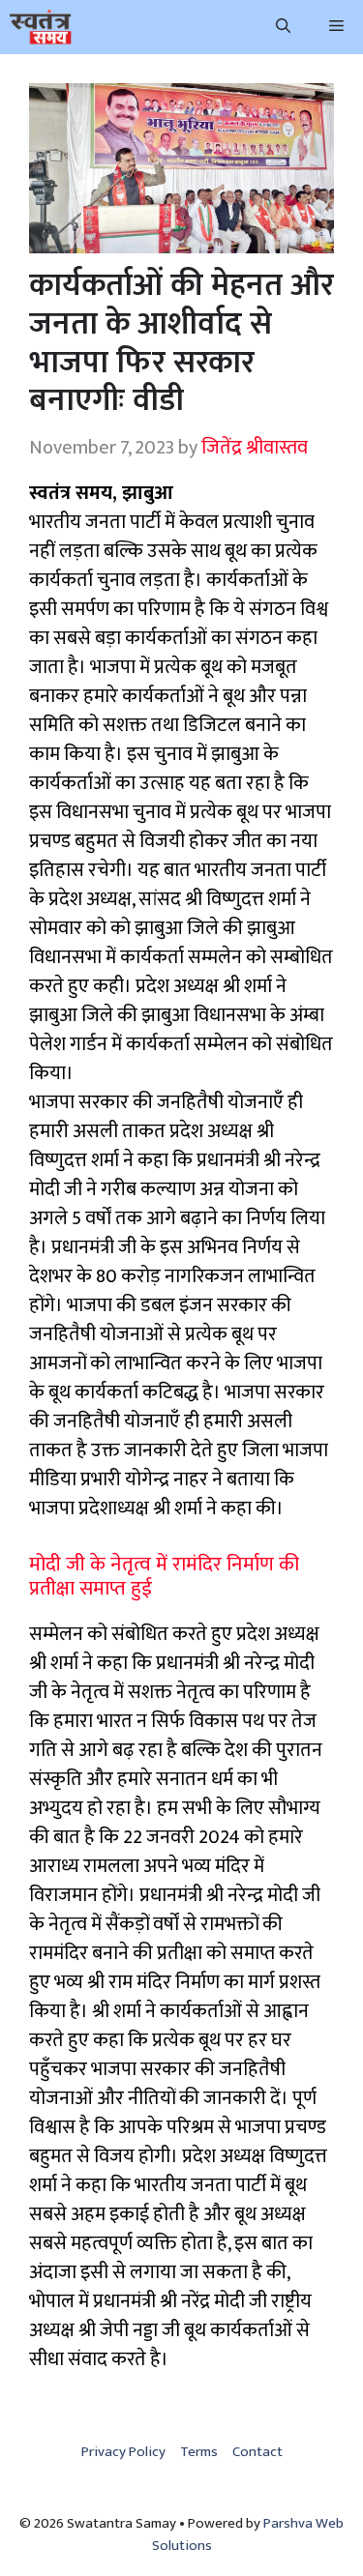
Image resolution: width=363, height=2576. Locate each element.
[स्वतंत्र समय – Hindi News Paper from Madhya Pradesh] (41, 27)
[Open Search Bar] (283, 27)
